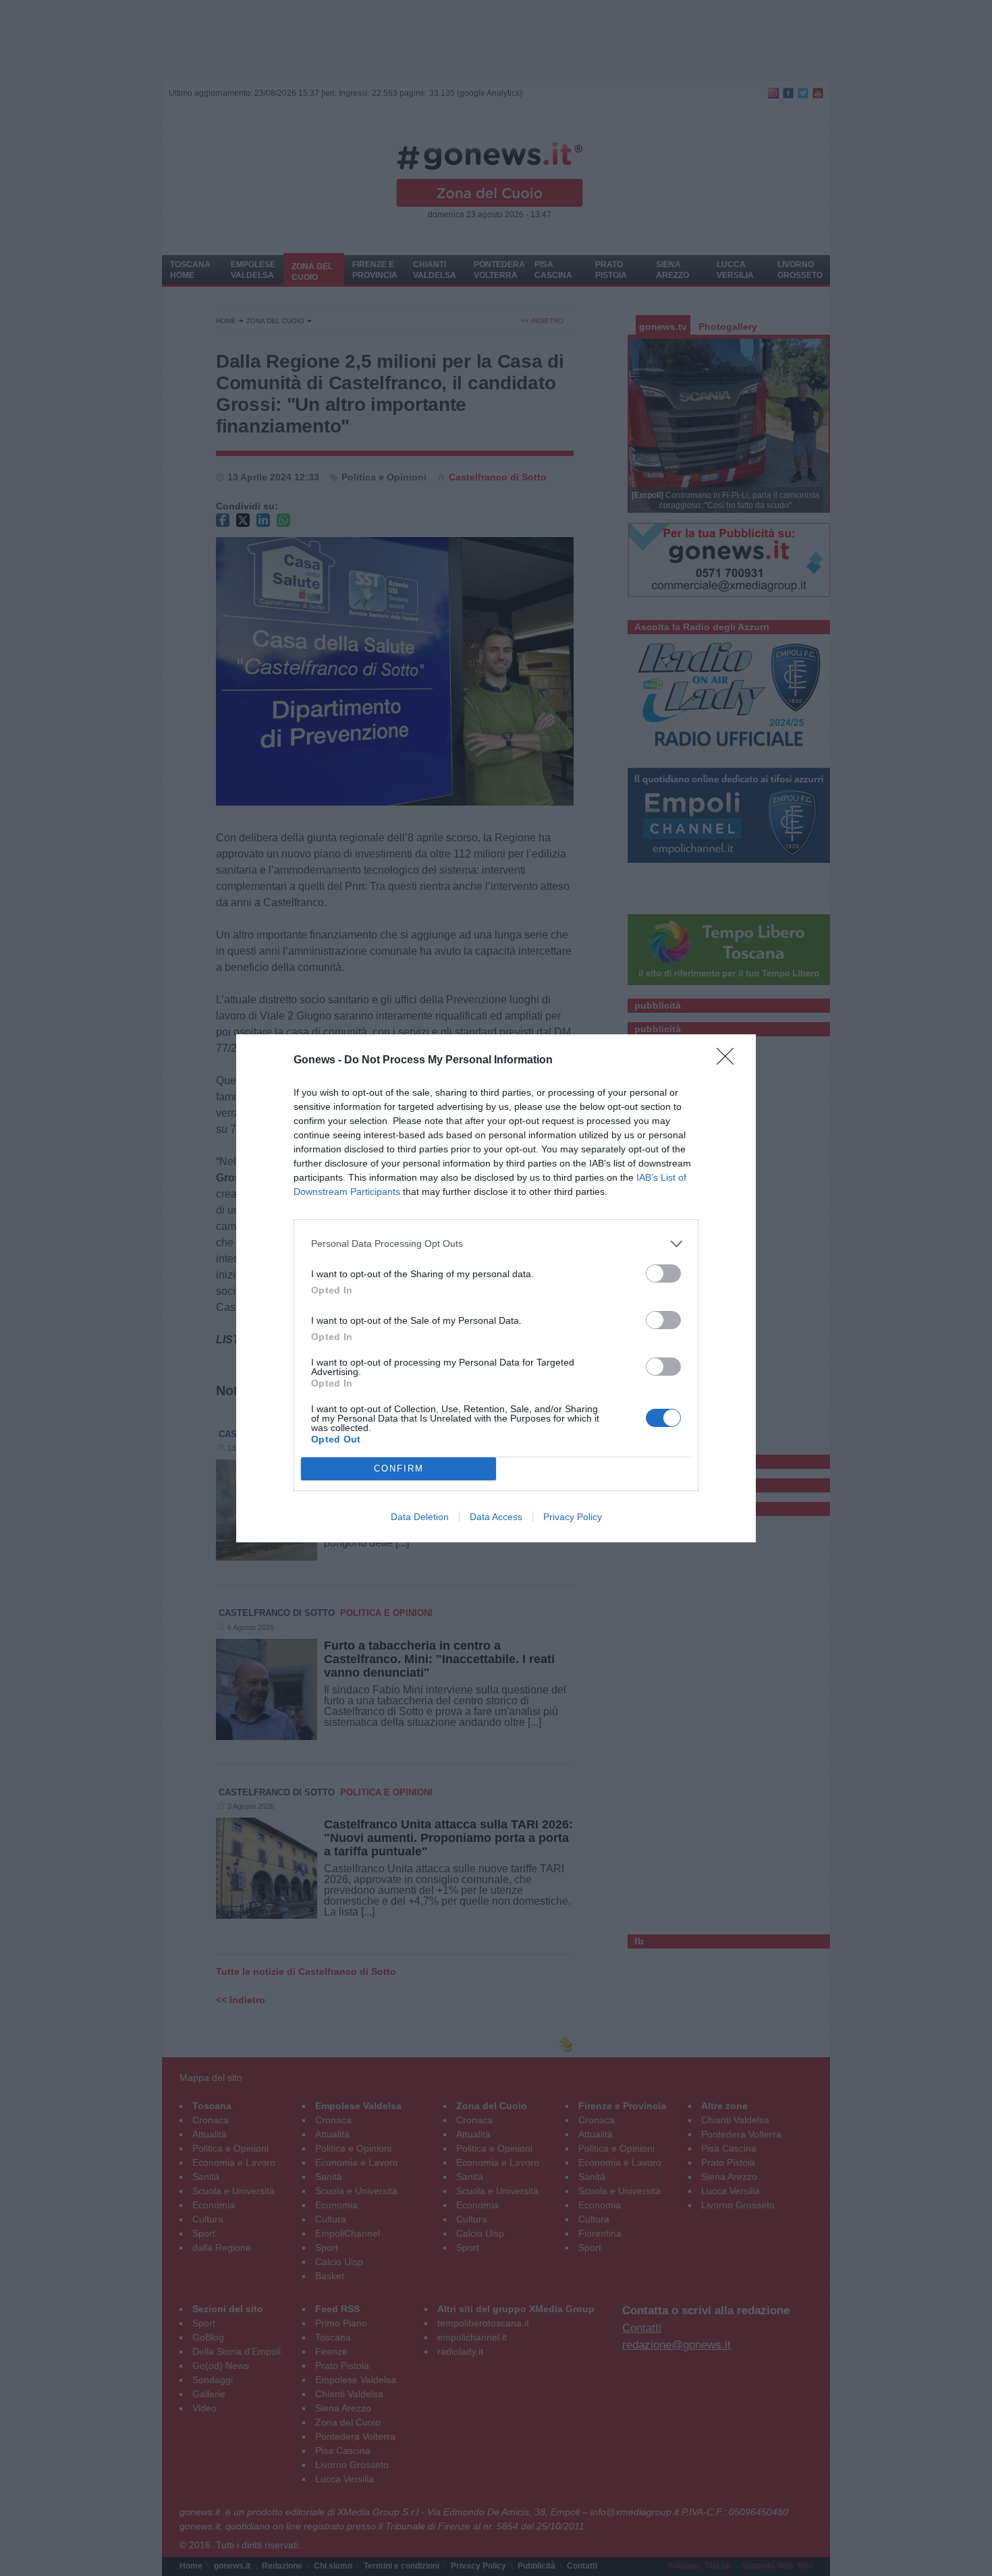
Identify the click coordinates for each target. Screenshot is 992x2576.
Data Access (496, 1517)
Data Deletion (420, 1517)
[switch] (663, 1273)
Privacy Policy (573, 1517)
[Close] (729, 1061)
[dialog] (496, 1288)
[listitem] (496, 1244)
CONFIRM (399, 1468)
